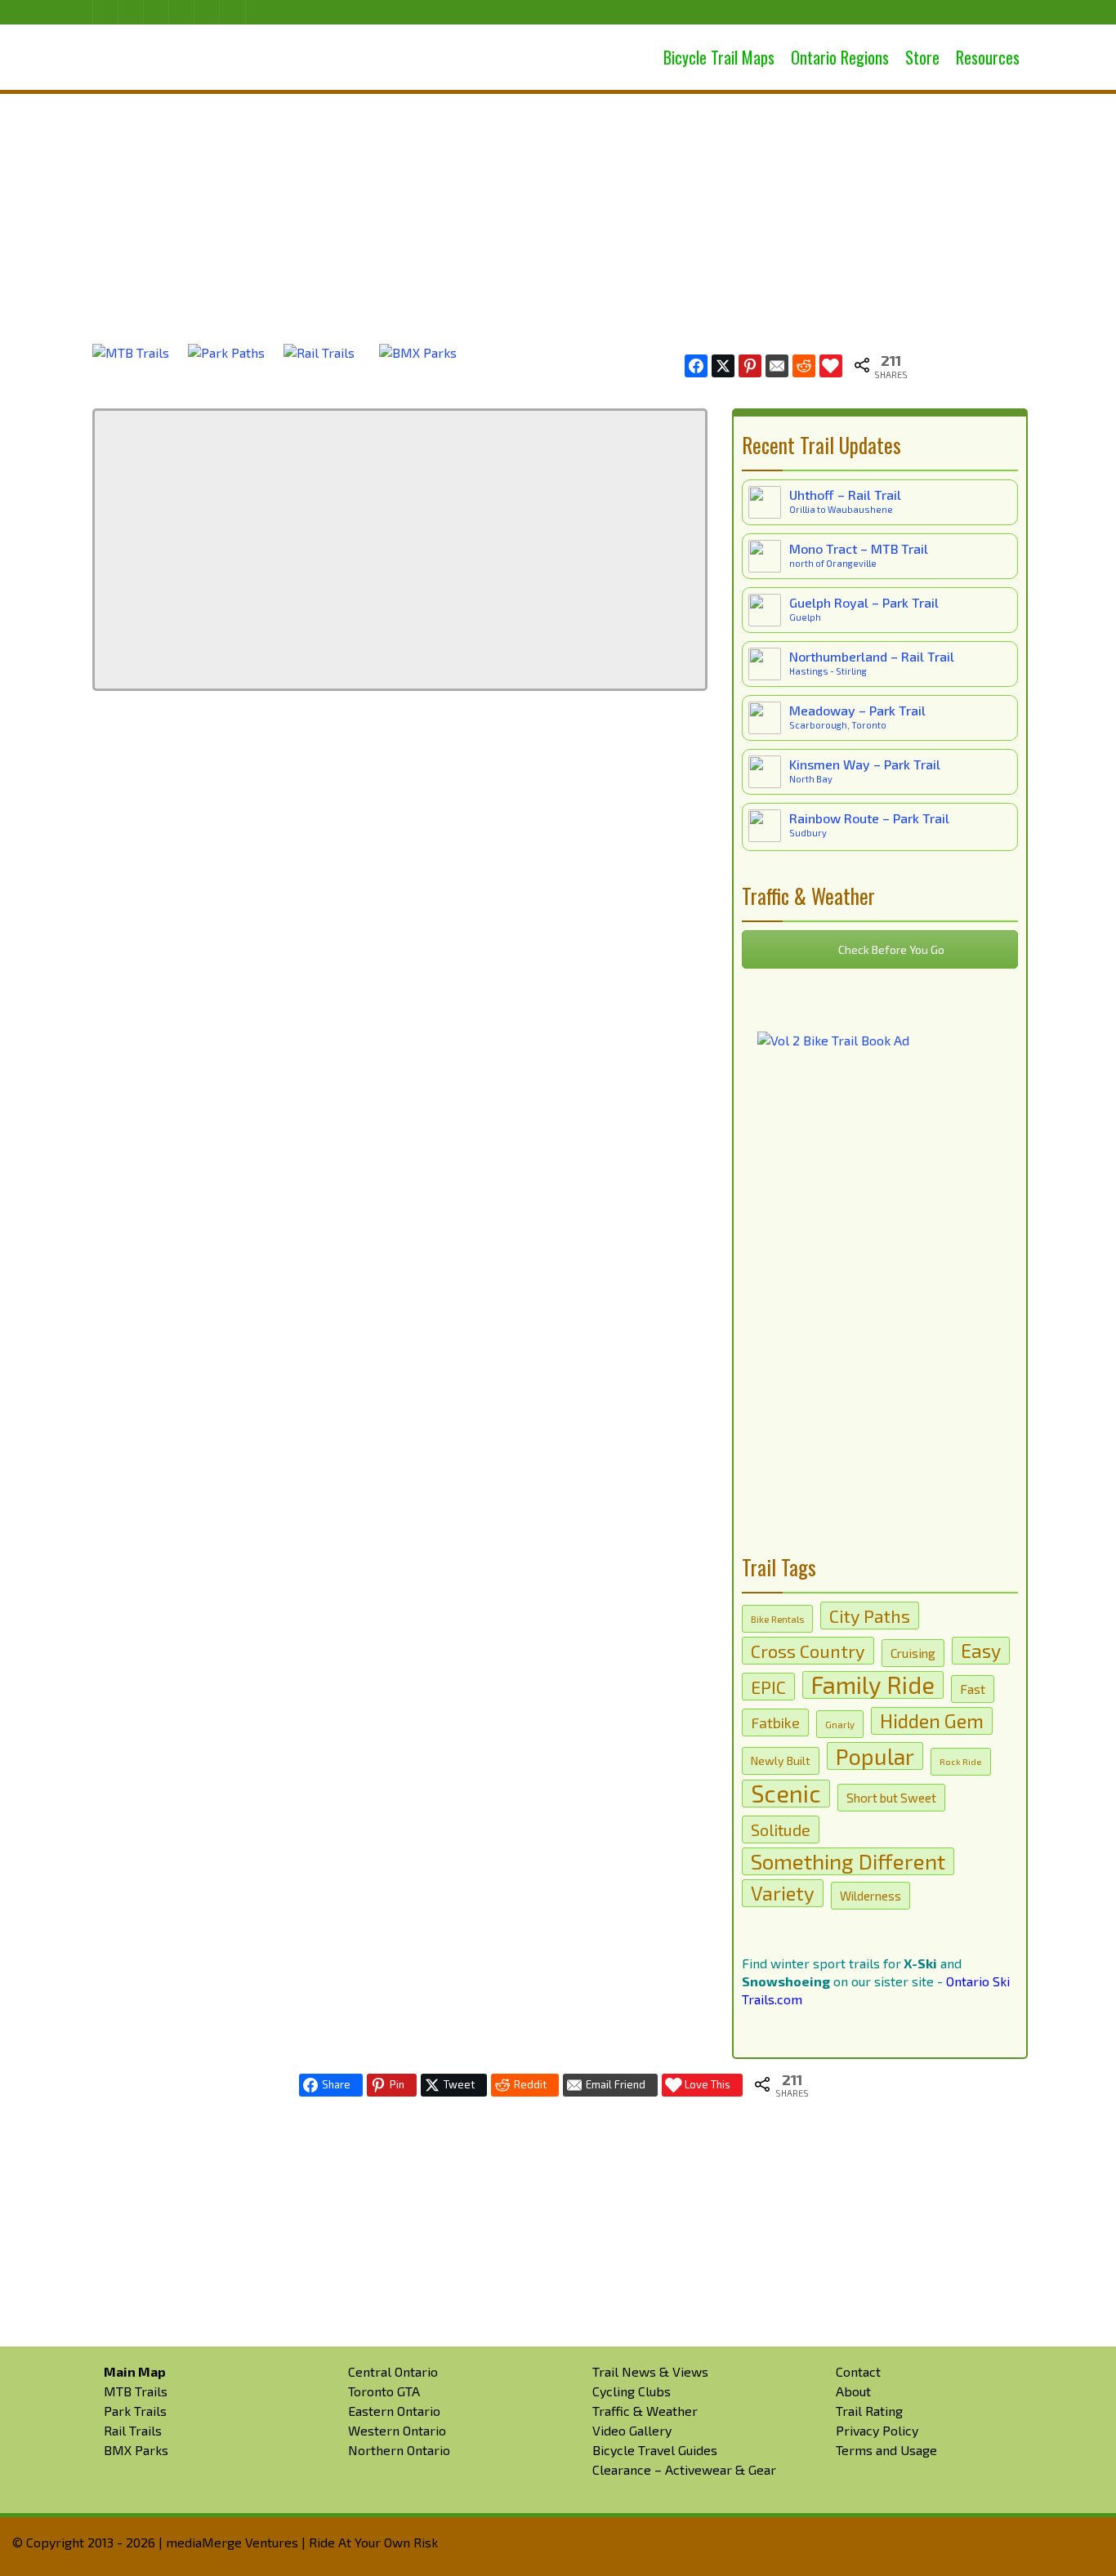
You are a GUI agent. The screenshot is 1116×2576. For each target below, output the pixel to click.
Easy (981, 1651)
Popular (875, 1756)
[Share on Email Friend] (777, 366)
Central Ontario (393, 2371)
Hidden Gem (932, 1720)
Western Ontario (397, 2430)
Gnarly (840, 1724)
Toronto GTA (384, 2391)
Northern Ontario (399, 2450)
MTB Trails (136, 2391)
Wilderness (870, 1896)
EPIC (768, 1687)
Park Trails (135, 2411)
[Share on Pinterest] (750, 366)
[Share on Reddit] (804, 366)
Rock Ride (961, 1761)
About (853, 2391)
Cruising (913, 1653)
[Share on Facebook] (696, 366)
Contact (858, 2371)
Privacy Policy (877, 2430)
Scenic (786, 1794)
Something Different (848, 1861)
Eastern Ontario (394, 2411)
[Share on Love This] (831, 366)
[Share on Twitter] (723, 366)
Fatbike (775, 1723)
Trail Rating (869, 2411)
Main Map (135, 2371)
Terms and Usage (886, 2450)
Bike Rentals (777, 1619)
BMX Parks (136, 2450)
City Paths (870, 1616)
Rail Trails (133, 2430)
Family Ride (873, 1685)
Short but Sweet (891, 1798)
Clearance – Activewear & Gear (684, 2469)
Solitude (781, 1829)
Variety (783, 1893)
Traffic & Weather (645, 2411)
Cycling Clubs (632, 2391)
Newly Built (781, 1760)
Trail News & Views (650, 2371)
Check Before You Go (890, 949)
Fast (973, 1689)
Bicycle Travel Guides (655, 2450)
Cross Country (808, 1651)
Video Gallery (632, 2430)
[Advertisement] (558, 204)
